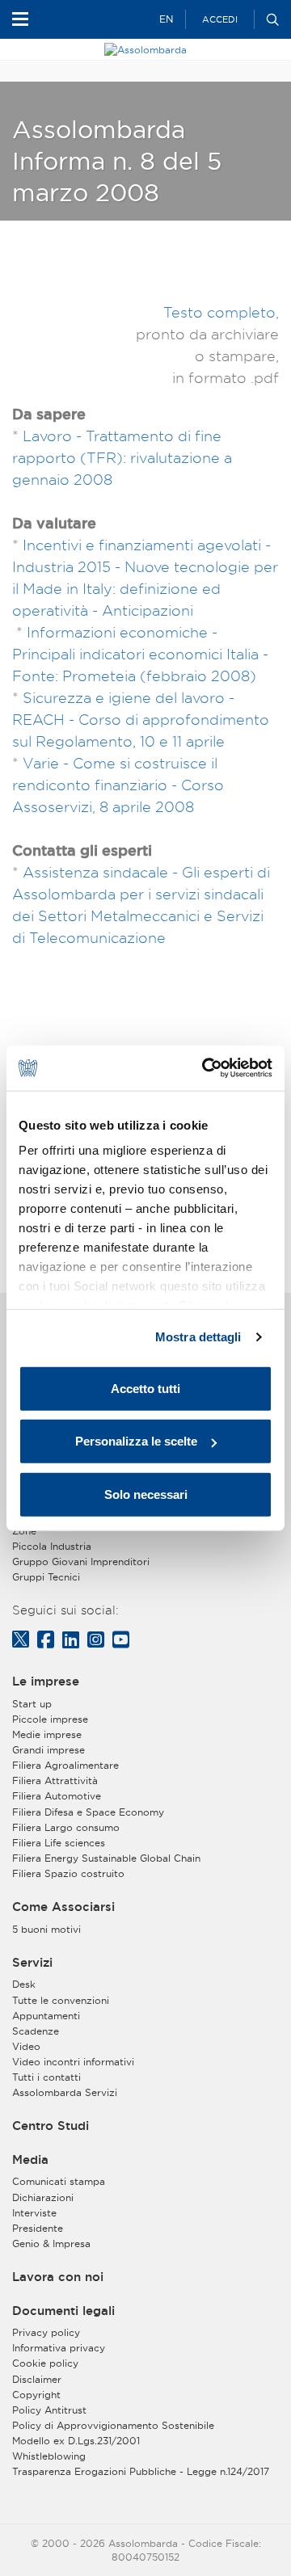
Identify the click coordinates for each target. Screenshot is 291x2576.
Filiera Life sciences (59, 1843)
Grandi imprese (48, 1750)
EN (166, 19)
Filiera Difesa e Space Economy (88, 1812)
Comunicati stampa (59, 2181)
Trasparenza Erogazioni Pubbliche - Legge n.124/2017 (141, 2471)
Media (30, 2160)
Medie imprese (47, 1734)
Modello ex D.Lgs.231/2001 (76, 2441)
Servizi (32, 1963)
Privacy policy (46, 2332)
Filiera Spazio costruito (68, 1873)
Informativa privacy (59, 2348)
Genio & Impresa (51, 2243)
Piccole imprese (50, 1719)
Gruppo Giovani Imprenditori (81, 1562)
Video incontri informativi (73, 2062)
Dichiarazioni (43, 2197)
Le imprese (46, 1682)
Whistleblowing (49, 2456)
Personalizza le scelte (136, 1441)
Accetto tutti (145, 1388)
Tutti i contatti (46, 2077)
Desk (24, 1984)
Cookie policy (45, 2363)
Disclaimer (37, 2379)
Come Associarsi (63, 1907)
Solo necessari (146, 1494)
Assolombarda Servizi (65, 2092)
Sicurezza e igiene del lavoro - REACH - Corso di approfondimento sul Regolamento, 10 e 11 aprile (141, 720)
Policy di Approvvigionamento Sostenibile (113, 2425)
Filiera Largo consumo (66, 1827)
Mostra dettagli (198, 1337)
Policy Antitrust (49, 2410)
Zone (24, 1531)
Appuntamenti (46, 2016)
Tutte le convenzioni (61, 2000)
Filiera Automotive (57, 1796)
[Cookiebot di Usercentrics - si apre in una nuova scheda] (205, 1068)
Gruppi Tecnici (46, 1577)
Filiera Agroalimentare (65, 1765)
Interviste (34, 2213)
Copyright (36, 2395)
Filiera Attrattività (55, 1780)
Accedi (220, 19)
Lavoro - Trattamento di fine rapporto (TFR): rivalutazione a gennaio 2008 (122, 458)
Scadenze (36, 2031)
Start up (32, 1704)
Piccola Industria (52, 1546)
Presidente (38, 2228)
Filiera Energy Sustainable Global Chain (106, 1858)
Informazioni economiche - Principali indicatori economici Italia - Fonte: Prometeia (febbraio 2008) (140, 654)
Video (26, 2046)
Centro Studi (51, 2126)
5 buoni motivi (46, 1929)
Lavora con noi (58, 2277)
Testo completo (219, 312)
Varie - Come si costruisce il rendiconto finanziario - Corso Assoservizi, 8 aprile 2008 (118, 785)
